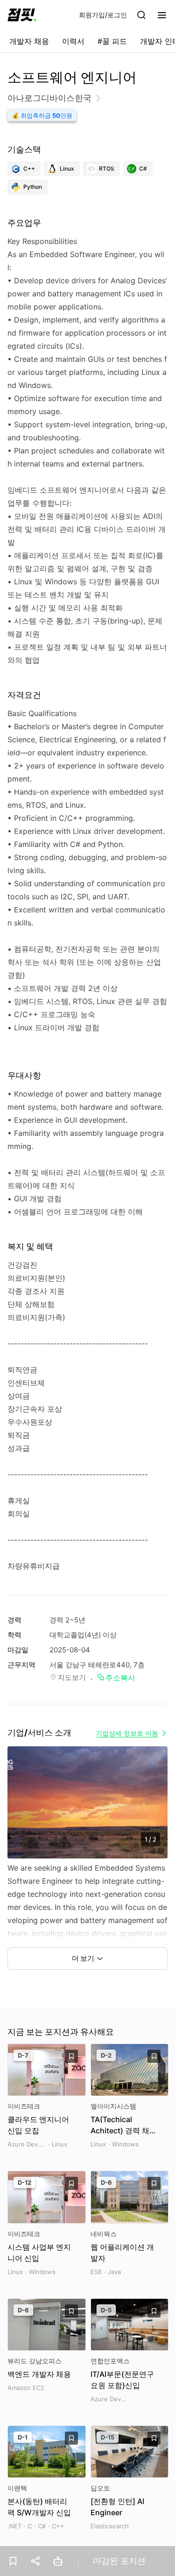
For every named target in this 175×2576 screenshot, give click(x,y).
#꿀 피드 (112, 41)
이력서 (73, 41)
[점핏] (22, 15)
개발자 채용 (29, 41)
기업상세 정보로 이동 (127, 1733)
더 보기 (83, 1958)
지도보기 (72, 1677)
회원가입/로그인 (103, 15)
